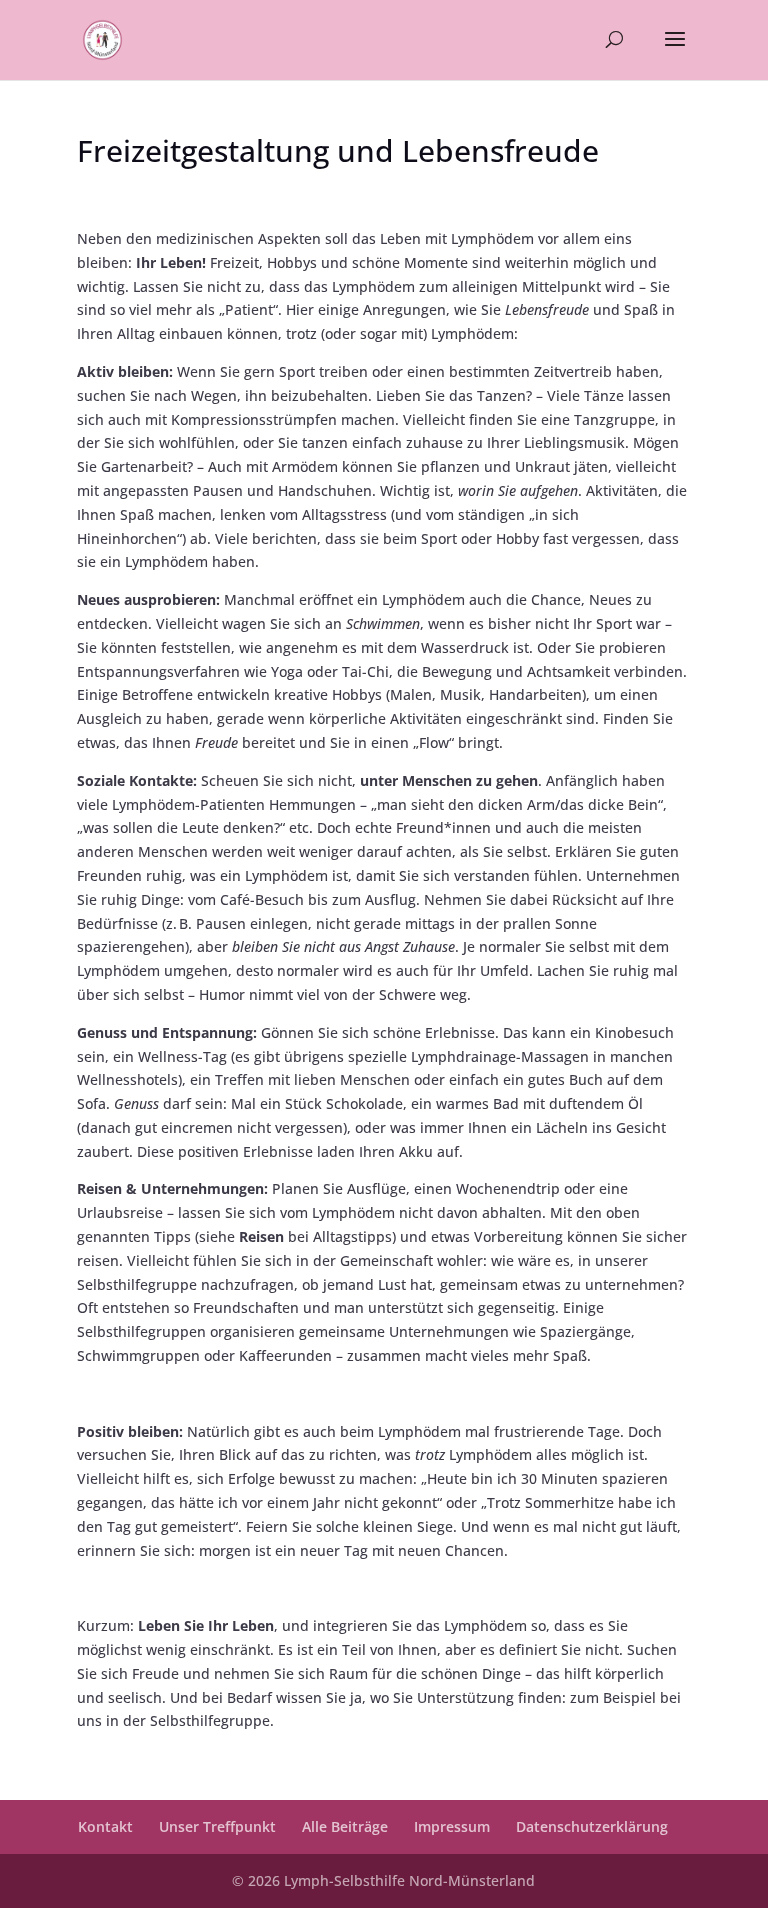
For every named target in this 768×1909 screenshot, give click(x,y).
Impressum (452, 1826)
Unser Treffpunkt (217, 1826)
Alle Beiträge (345, 1826)
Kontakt (105, 1826)
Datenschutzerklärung (592, 1826)
